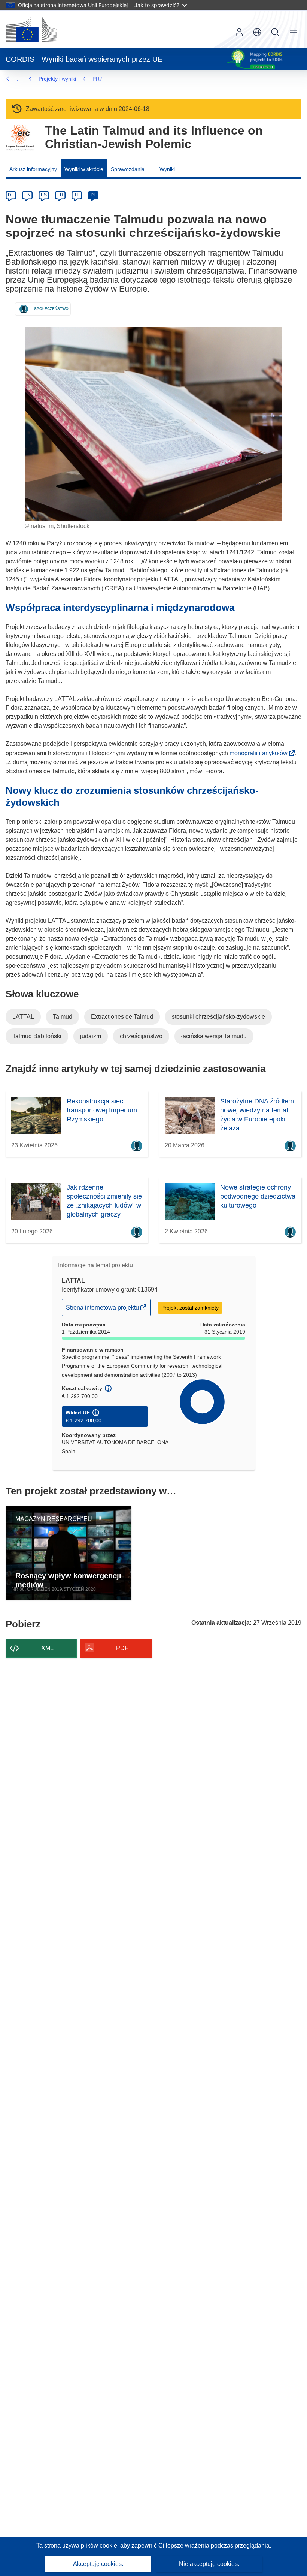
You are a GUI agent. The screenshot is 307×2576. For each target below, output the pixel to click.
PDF (122, 1648)
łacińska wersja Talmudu (214, 1036)
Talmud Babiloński (37, 1036)
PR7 (98, 79)
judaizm (91, 1036)
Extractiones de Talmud (122, 1017)
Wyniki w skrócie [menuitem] (84, 169)
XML (47, 1648)
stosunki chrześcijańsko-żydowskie (218, 1017)
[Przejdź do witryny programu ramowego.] (20, 137)
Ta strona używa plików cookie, (78, 2545)
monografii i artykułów (261, 753)
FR (60, 195)
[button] (257, 32)
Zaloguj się (239, 32)
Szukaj (275, 32)
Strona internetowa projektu (103, 1310)
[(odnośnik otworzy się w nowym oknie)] (31, 29)
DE (11, 195)
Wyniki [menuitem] (167, 169)
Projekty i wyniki (57, 79)
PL (93, 195)
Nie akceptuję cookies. (209, 2564)
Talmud (63, 1017)
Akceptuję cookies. (98, 2564)
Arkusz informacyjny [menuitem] (33, 169)
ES (44, 195)
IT (77, 195)
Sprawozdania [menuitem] (128, 169)
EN (28, 195)
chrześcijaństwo (141, 1036)
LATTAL (23, 1017)
